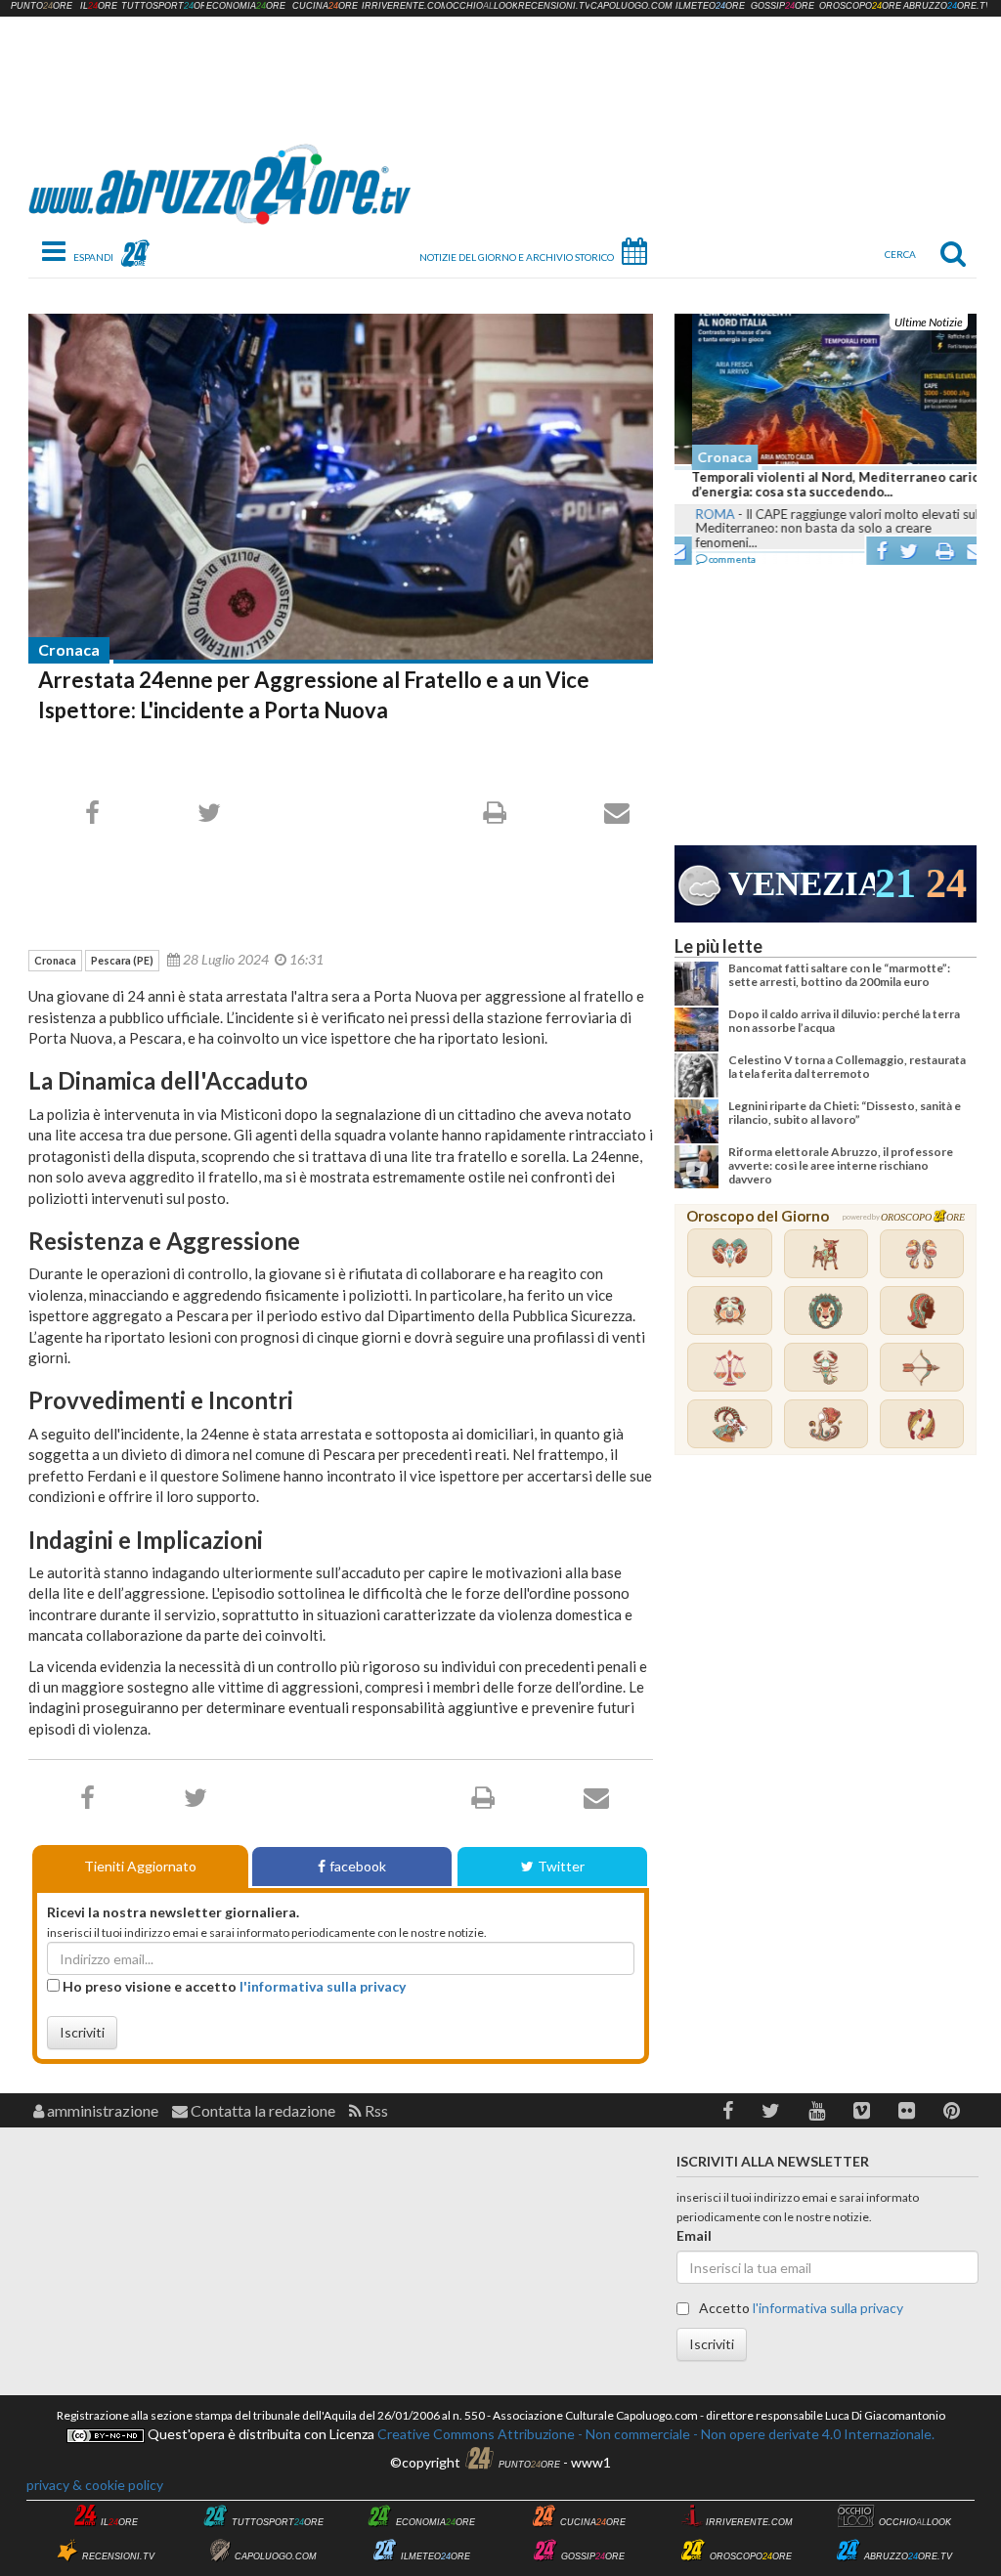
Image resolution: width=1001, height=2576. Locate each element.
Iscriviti (82, 2032)
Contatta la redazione (261, 2110)
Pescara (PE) (122, 960)
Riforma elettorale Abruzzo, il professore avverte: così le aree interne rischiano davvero (841, 1166)
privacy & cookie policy (95, 2485)
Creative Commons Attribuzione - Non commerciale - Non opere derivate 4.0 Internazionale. (654, 2434)
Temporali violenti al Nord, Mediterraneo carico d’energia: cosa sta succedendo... (822, 485)
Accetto (800, 2308)
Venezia (802, 884)
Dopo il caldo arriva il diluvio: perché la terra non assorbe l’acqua (844, 1021)
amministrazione (101, 2110)
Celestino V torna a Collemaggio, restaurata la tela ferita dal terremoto (847, 1067)
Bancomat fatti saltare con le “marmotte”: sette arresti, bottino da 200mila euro (839, 975)
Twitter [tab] (561, 1866)
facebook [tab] (358, 1866)
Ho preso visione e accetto (233, 1986)
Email (694, 2235)
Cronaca (69, 649)
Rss (375, 2110)
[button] (728, 2110)
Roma (698, 514)
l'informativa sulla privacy (323, 1986)
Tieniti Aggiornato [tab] (140, 1866)
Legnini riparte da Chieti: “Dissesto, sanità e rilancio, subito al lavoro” (845, 1113)
